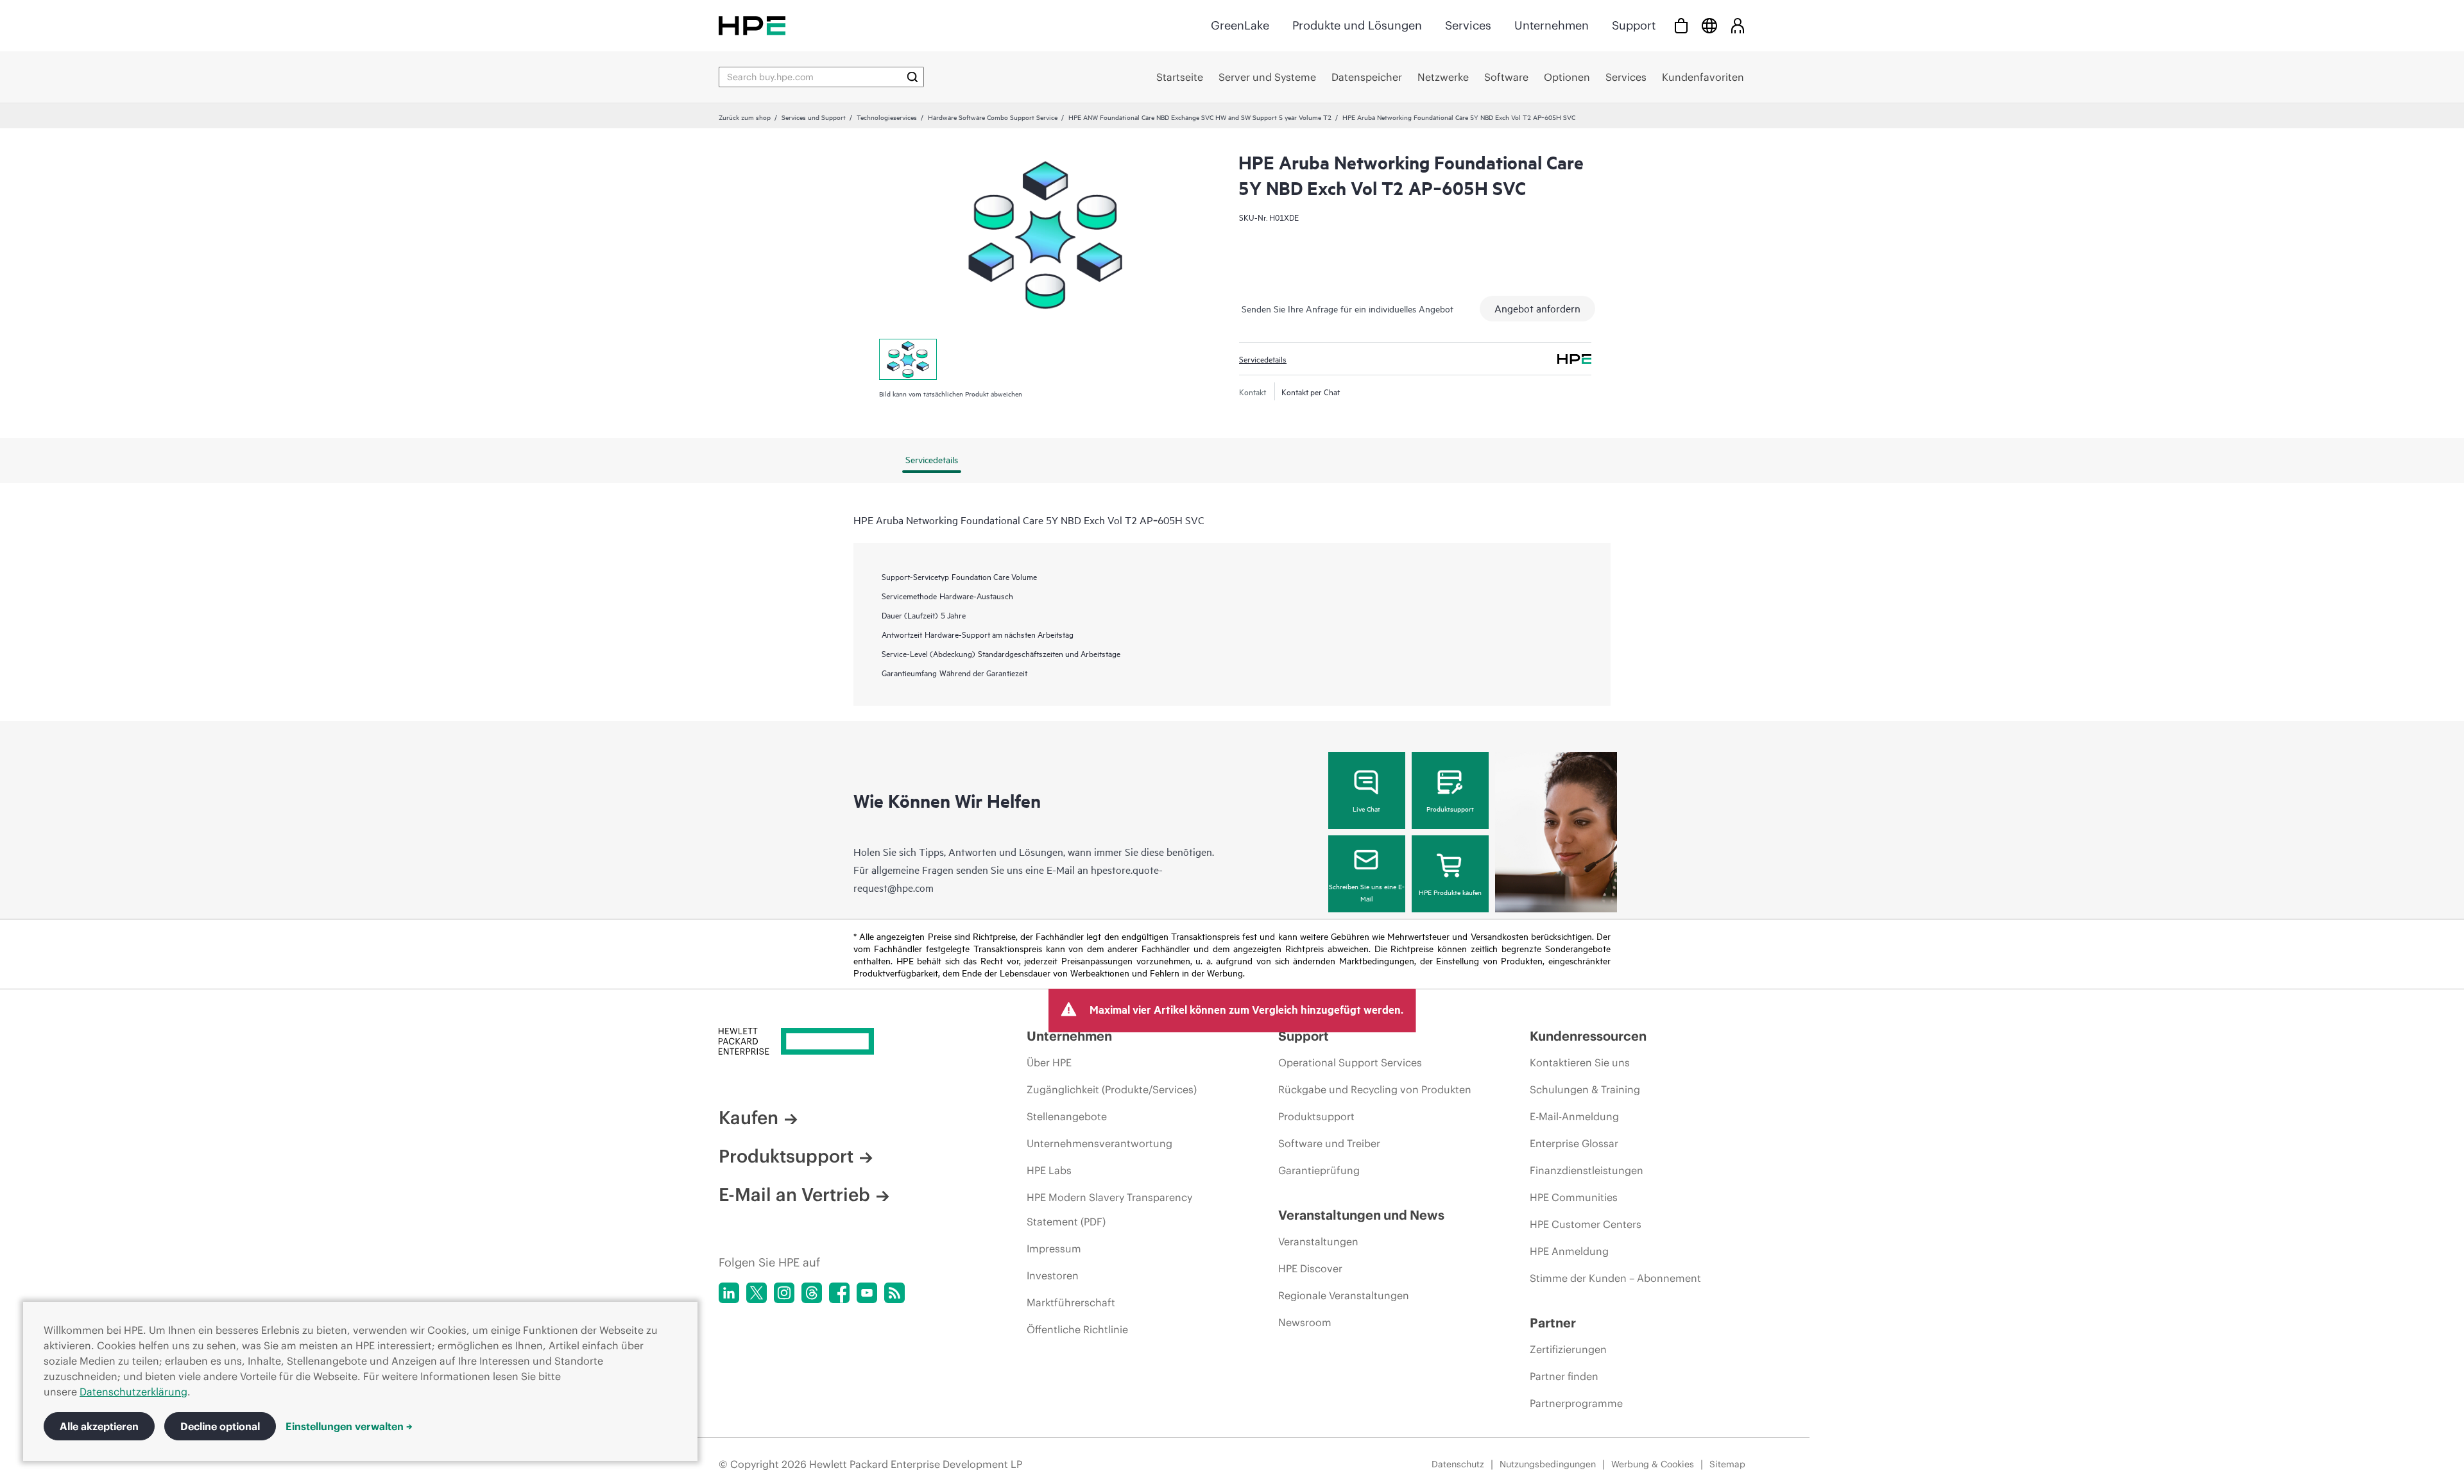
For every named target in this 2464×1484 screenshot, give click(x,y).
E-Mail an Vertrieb (794, 1195)
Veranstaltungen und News (1361, 1215)
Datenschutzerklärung (133, 1392)
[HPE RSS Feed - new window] (894, 1293)
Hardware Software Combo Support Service (993, 117)
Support (1634, 25)
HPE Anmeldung (1569, 1251)
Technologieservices (887, 117)
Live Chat (1366, 808)
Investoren (1053, 1275)
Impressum (1054, 1249)
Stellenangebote (1067, 1116)
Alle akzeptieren (99, 1426)
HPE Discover (1310, 1268)
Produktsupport (1450, 808)
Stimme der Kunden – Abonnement (1615, 1278)
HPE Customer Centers (1586, 1224)
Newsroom (1305, 1322)
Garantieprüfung (1319, 1170)
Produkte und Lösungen (1357, 25)
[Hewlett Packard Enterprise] (752, 25)
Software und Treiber (1329, 1143)
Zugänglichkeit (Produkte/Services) (1112, 1089)
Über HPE (1049, 1062)
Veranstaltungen (1318, 1241)
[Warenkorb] (1681, 25)
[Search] (912, 77)
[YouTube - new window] (867, 1293)
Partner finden (1564, 1376)
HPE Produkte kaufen (1450, 892)
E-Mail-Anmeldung (1574, 1116)
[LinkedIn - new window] (729, 1293)
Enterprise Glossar (1574, 1143)
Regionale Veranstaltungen (1344, 1295)
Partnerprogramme (1576, 1403)
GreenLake (1240, 25)
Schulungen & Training (1585, 1089)
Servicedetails (1263, 359)
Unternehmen (1552, 25)
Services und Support (814, 117)
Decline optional (220, 1426)
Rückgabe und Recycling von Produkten (1375, 1089)
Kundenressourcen (1588, 1036)
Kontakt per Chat (1311, 391)
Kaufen (749, 1118)
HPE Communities (1574, 1197)
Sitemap (1727, 1464)
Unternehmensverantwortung (1099, 1143)
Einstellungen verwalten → (349, 1426)
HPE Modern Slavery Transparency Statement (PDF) (1109, 1209)
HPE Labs (1049, 1170)
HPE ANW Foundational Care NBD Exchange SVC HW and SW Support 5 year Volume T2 (1200, 117)
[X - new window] (757, 1293)
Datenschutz (1458, 1464)
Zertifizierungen (1568, 1349)
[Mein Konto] (1738, 25)
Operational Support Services (1350, 1062)
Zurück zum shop (745, 117)
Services (1468, 25)
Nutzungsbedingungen (1548, 1464)
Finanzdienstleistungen (1587, 1170)
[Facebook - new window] (839, 1293)
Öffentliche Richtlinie (1077, 1329)
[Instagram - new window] (784, 1293)
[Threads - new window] (812, 1293)
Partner (1553, 1323)
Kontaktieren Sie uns (1580, 1062)
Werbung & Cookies (1653, 1464)
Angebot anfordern (1537, 308)
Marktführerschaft (1071, 1302)
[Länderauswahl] (1709, 25)
